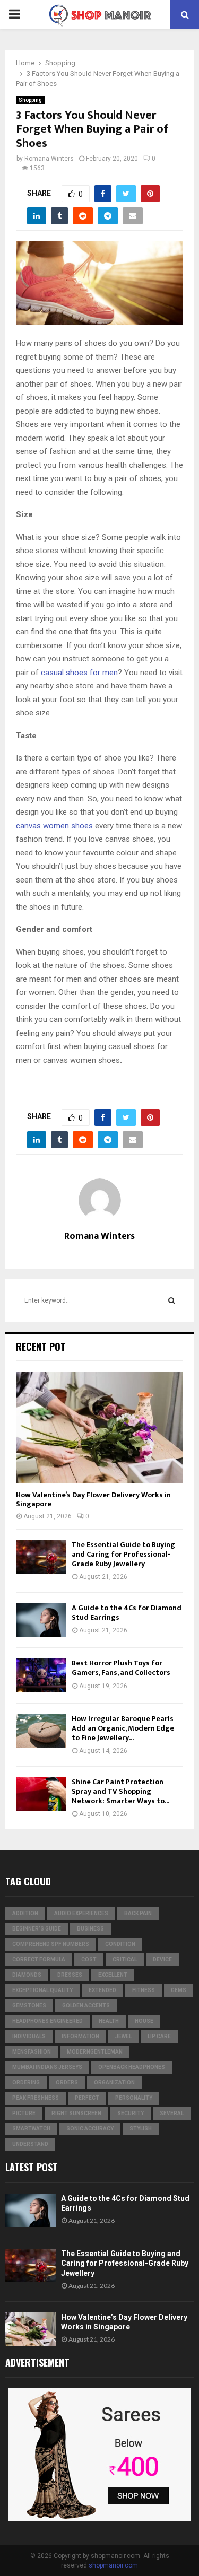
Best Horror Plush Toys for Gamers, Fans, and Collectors (121, 1668)
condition (120, 1944)
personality (134, 2098)
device (162, 1959)
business (90, 1929)
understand (30, 2144)
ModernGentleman (95, 2052)
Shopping (30, 100)
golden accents (86, 2006)
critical (125, 1959)
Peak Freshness (36, 2098)
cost (89, 1959)
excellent (113, 1975)
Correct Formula (39, 1959)
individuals (29, 2036)
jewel (123, 2036)
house (144, 2021)
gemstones (29, 2006)
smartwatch (31, 2129)
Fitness (144, 1990)
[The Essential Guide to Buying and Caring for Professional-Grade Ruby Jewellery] (41, 1557)
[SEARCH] (172, 1300)
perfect (87, 2098)
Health (109, 2021)
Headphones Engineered (47, 2021)
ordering (26, 2082)
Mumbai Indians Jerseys (47, 2067)
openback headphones (132, 2067)
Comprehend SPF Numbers (51, 1944)
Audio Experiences (81, 1913)
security (131, 2113)
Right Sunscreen (76, 2113)
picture (24, 2113)
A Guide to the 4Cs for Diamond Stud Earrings (127, 1613)
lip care (159, 2036)
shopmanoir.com (113, 2565)
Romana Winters (49, 159)
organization (114, 2082)
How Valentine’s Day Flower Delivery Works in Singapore (93, 1499)
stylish (141, 2129)
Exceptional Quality (42, 1990)
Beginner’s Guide (37, 1929)
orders (67, 2082)
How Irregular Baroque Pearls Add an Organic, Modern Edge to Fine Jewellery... (123, 1728)
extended (102, 1990)
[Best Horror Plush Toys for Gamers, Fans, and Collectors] (41, 1675)
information (80, 2036)
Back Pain (138, 1913)
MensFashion (32, 2052)
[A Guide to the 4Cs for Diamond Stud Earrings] (41, 1620)
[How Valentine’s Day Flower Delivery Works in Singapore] (99, 1427)
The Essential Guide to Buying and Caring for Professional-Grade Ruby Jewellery (123, 1554)
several (172, 2113)
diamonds (27, 1975)
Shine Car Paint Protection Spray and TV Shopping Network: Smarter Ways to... (120, 1791)
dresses (70, 1975)
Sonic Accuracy (90, 2129)
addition (25, 1913)
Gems (179, 1990)
